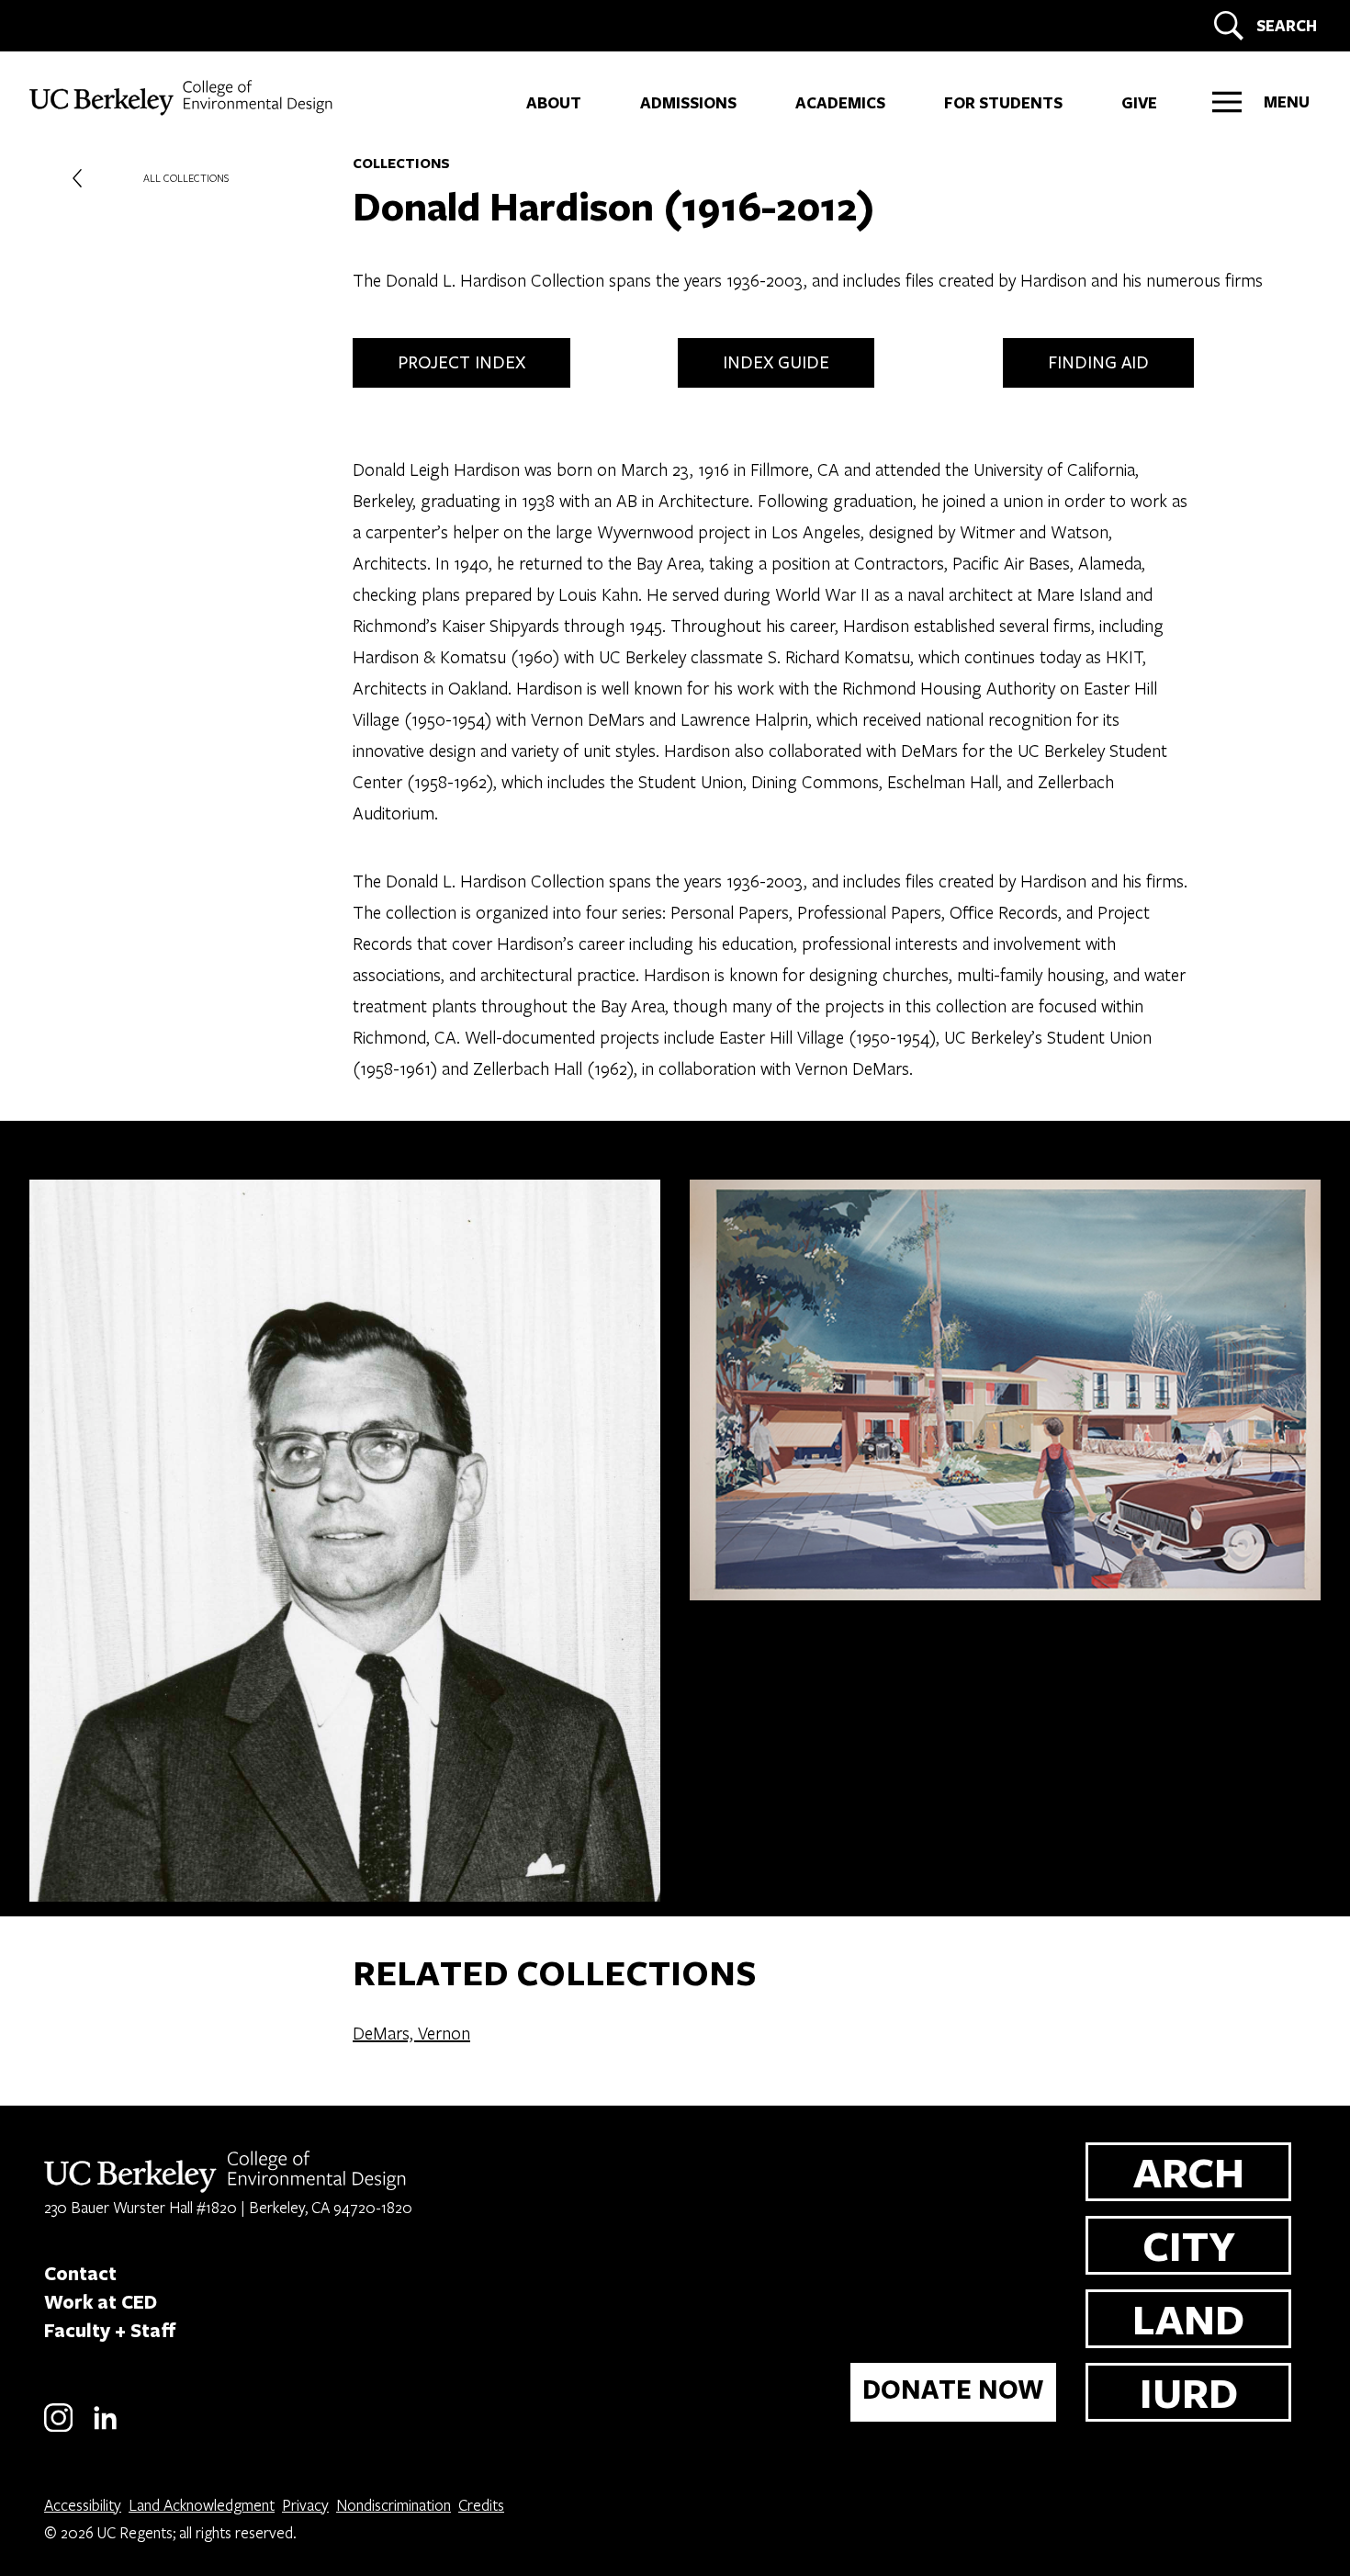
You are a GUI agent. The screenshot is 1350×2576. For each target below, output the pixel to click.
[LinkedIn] (105, 2429)
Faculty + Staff (110, 2330)
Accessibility (83, 2505)
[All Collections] (77, 178)
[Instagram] (58, 2429)
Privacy (305, 2505)
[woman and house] (1005, 1541)
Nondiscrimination (394, 2505)
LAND (1188, 2318)
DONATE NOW (953, 2389)
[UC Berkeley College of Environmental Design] (183, 98)
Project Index (461, 363)
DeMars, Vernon (411, 2033)
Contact (80, 2273)
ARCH (1189, 2171)
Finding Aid (1098, 363)
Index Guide (776, 363)
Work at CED (101, 2301)
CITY (1189, 2245)
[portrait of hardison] (345, 1541)
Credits (481, 2505)
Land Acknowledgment (202, 2505)
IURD (1189, 2392)
